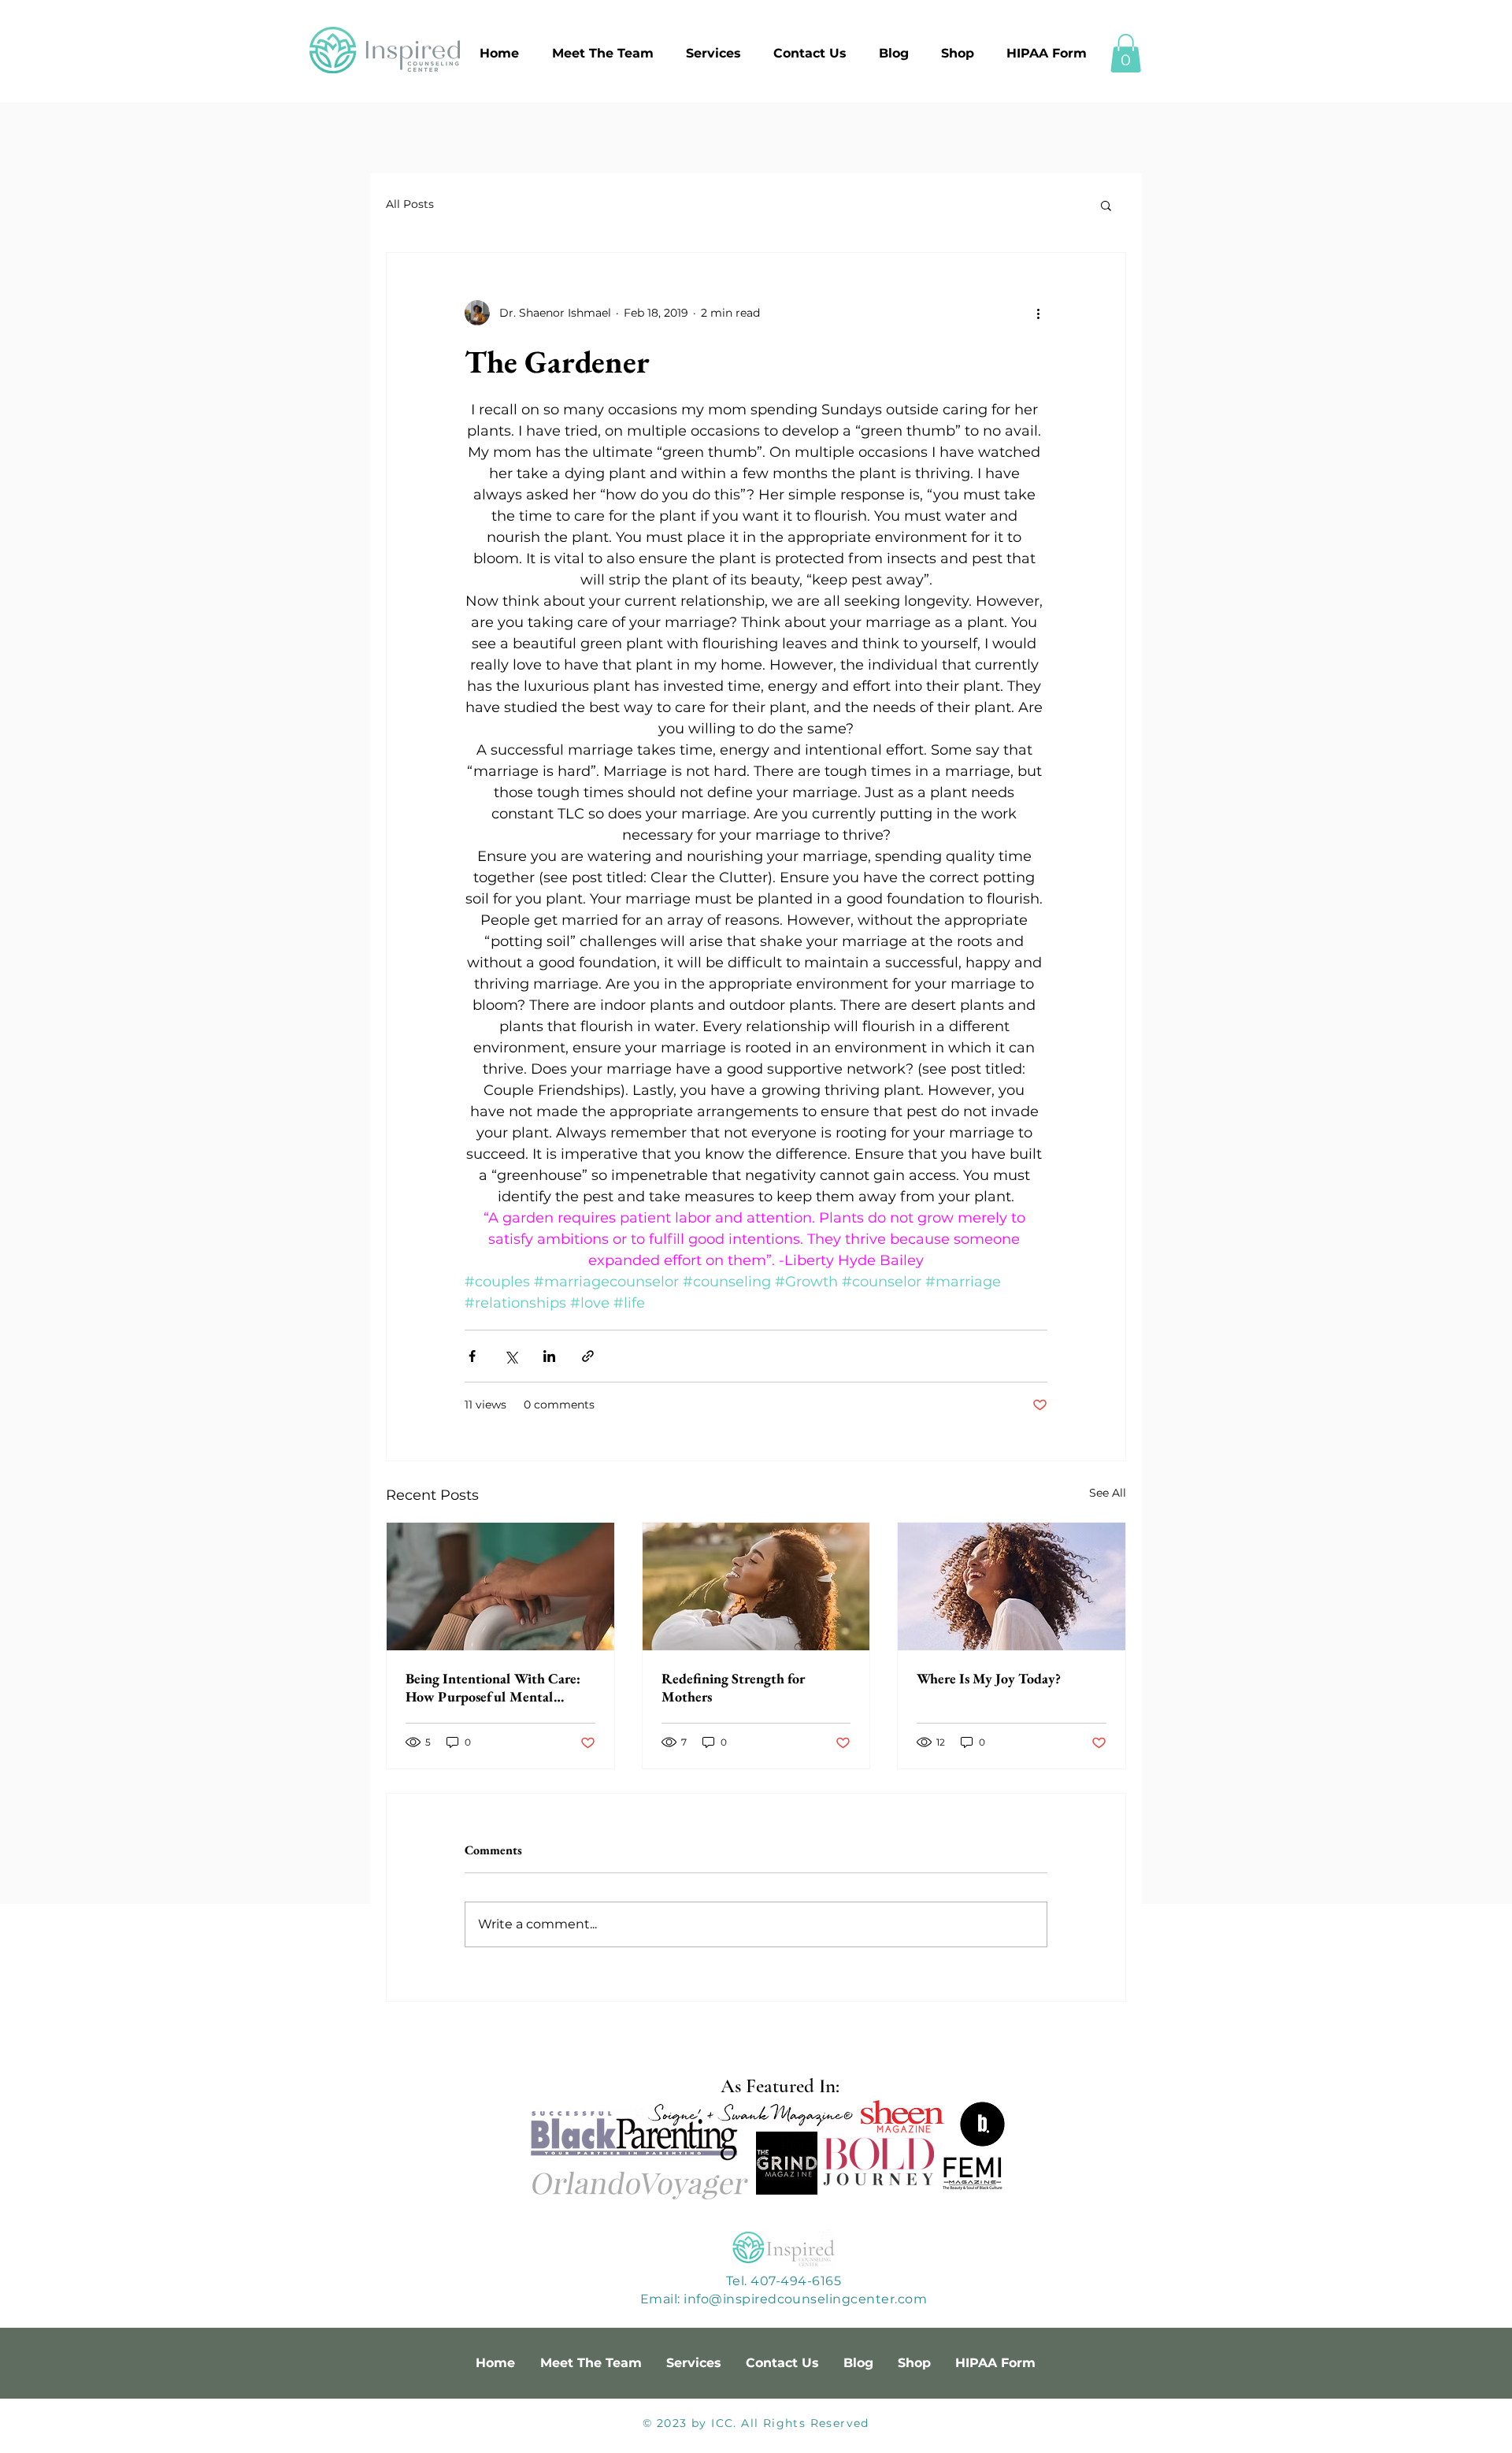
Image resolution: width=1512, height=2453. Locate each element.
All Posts (410, 204)
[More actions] (1038, 313)
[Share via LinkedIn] (549, 1356)
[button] (1126, 53)
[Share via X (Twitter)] (511, 1356)
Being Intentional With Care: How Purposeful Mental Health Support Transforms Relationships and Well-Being (494, 1687)
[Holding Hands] (500, 1586)
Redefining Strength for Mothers (733, 1687)
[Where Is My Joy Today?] (1012, 1586)
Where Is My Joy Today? (989, 1678)
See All (1108, 1493)
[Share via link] (588, 1356)
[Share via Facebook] (472, 1356)
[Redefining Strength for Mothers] (756, 1586)
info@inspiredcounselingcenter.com (805, 2299)
